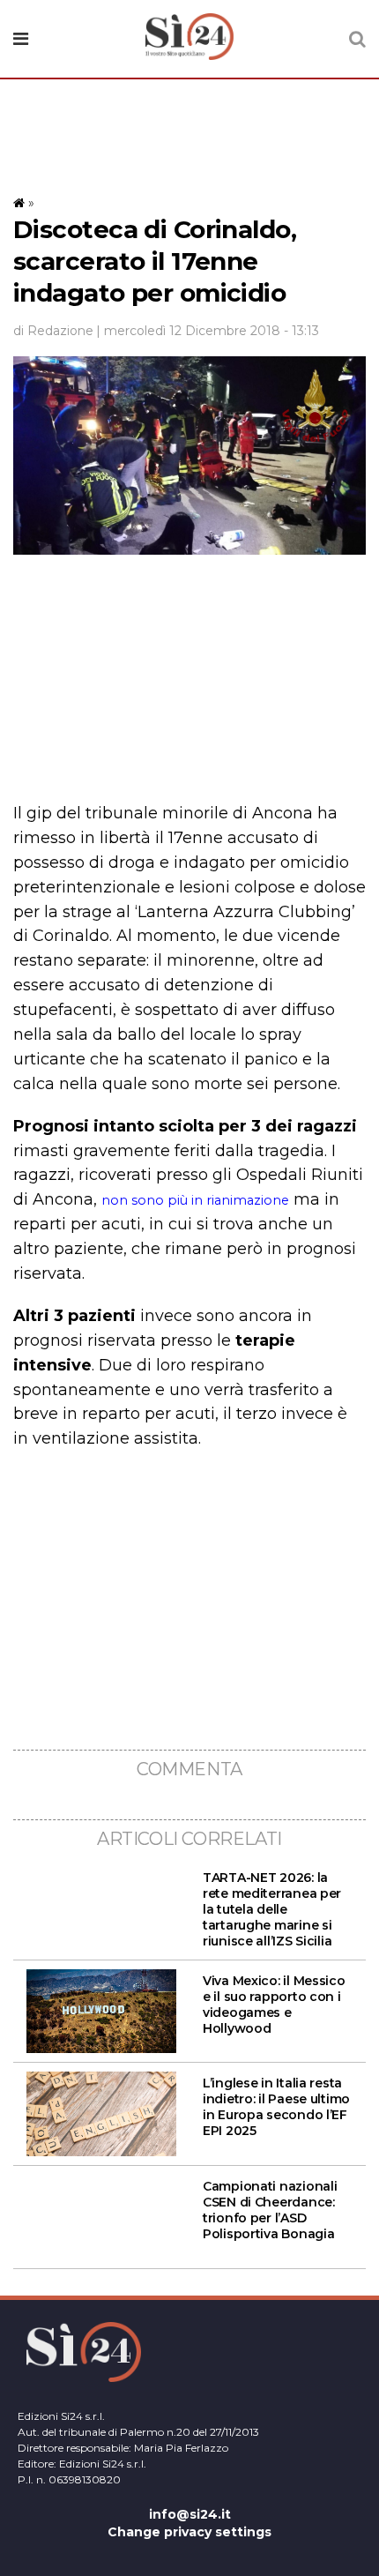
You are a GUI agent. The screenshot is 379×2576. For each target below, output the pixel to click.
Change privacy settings (189, 2532)
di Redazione (53, 331)
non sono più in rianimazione (195, 1200)
